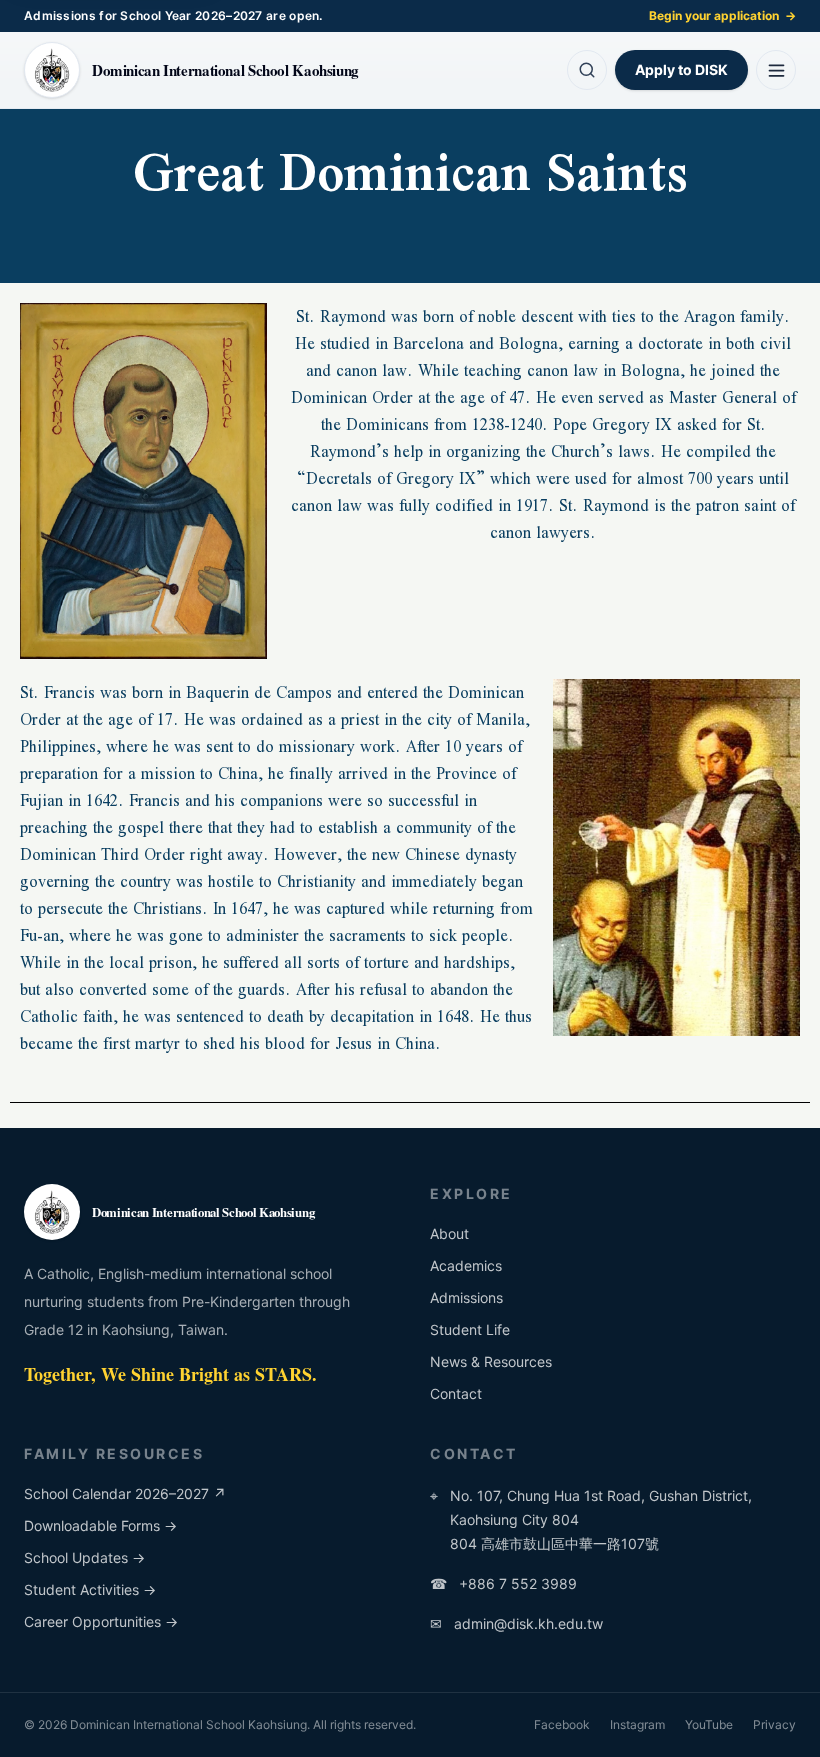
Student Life (470, 1329)
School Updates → (84, 1557)
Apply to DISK (681, 69)
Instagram (637, 1724)
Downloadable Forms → (100, 1525)
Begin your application (722, 15)
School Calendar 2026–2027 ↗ (125, 1493)
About (449, 1233)
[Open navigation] (776, 70)
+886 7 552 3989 (503, 1583)
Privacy (774, 1724)
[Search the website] (587, 70)
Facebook (562, 1724)
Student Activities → (90, 1589)
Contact (456, 1393)
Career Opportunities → (101, 1621)
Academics (466, 1265)
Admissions (466, 1297)
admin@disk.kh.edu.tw (516, 1623)
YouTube (709, 1724)
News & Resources (491, 1361)
